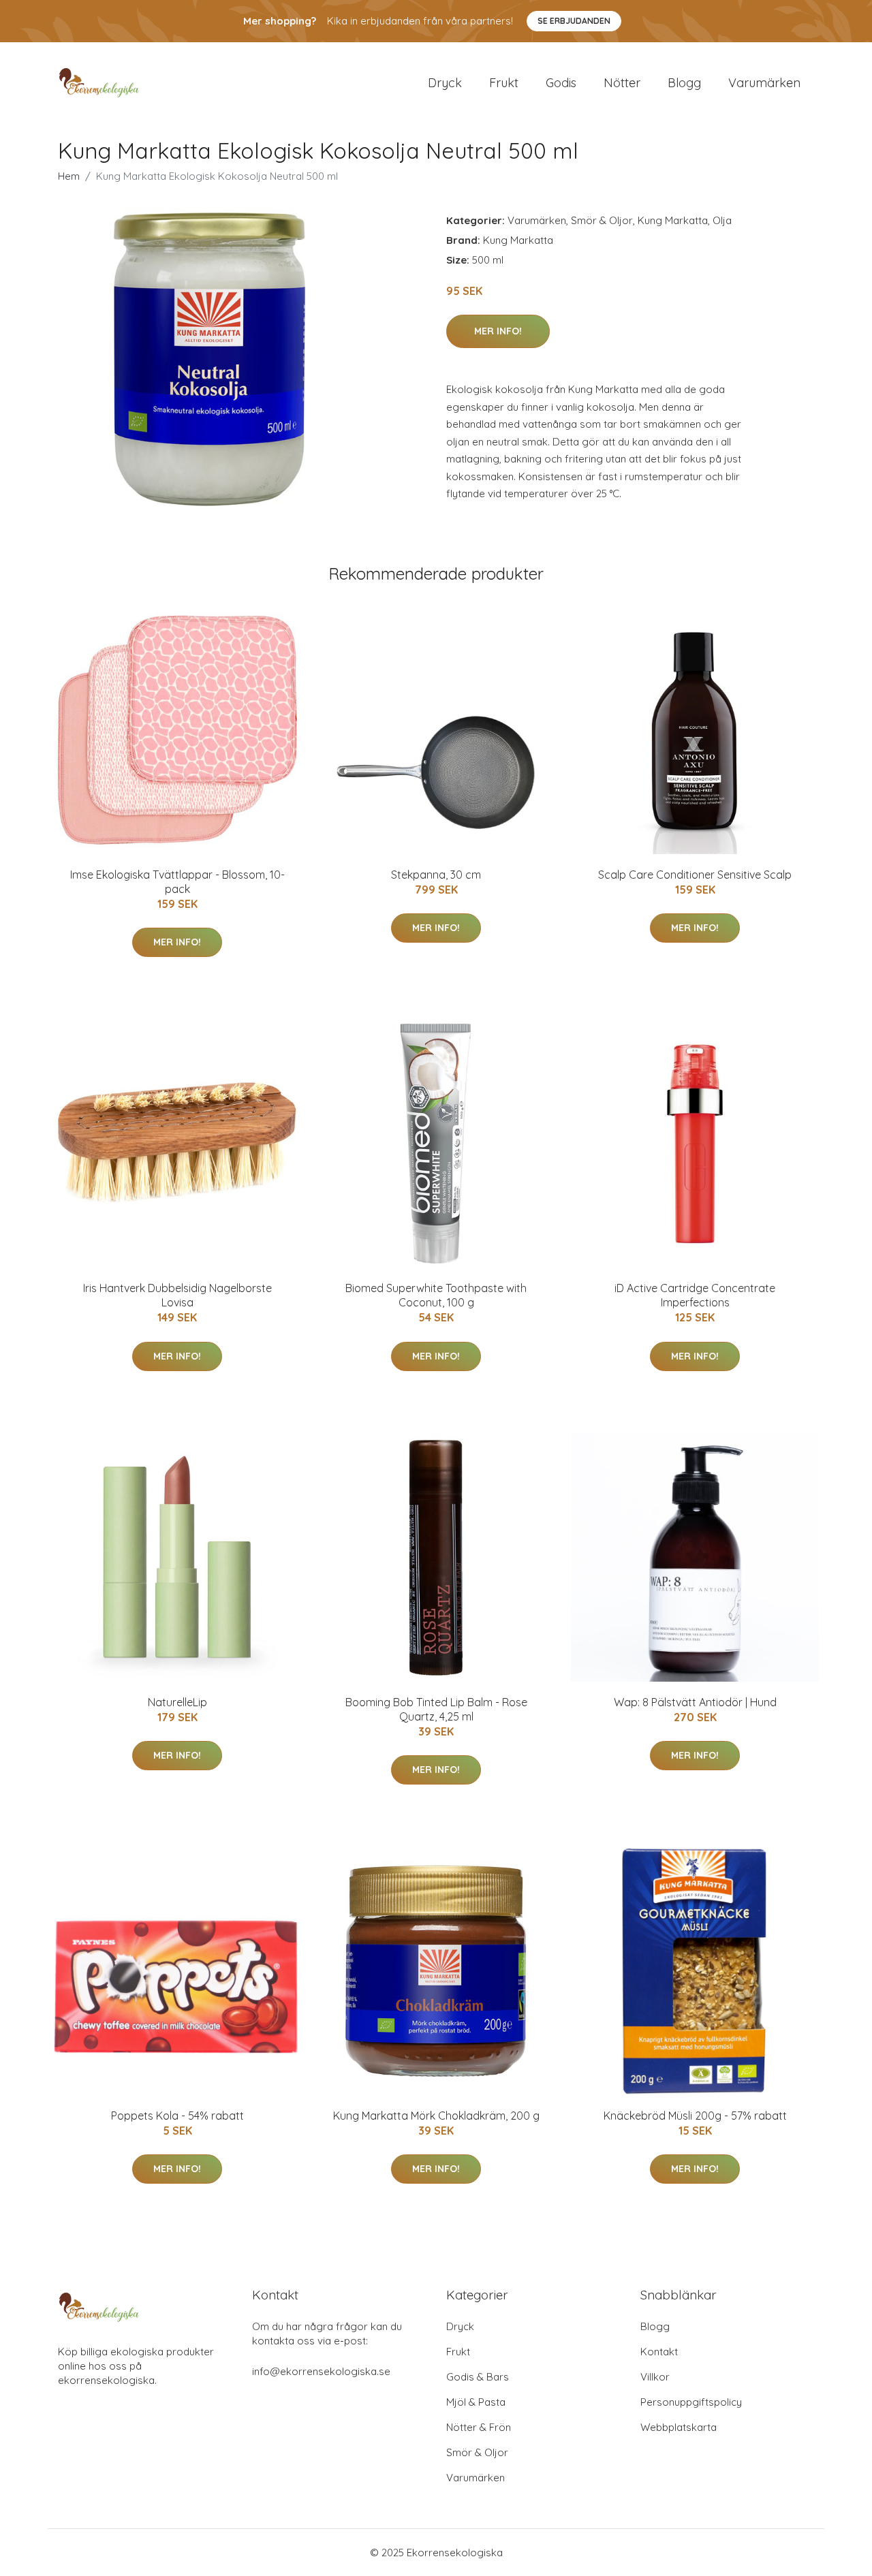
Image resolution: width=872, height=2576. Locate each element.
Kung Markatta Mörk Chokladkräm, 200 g (436, 2116)
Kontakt (659, 2352)
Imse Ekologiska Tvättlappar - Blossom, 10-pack (177, 882)
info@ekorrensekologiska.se (321, 2371)
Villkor (655, 2377)
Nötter (622, 83)
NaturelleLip (177, 1702)
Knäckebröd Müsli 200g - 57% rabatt (695, 2116)
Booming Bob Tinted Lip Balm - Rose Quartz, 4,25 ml (436, 1709)
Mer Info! (498, 331)
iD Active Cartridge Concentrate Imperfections (695, 1295)
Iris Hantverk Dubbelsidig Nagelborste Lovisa (177, 1295)
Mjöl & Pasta (476, 2402)
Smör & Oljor (602, 220)
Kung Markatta (673, 220)
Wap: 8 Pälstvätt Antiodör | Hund (695, 1702)
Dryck (445, 83)
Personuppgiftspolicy (691, 2402)
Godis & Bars (478, 2377)
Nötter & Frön (479, 2427)
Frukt (504, 83)
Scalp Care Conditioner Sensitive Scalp (695, 875)
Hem (69, 176)
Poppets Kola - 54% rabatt (177, 2116)
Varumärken (764, 83)
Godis (561, 83)
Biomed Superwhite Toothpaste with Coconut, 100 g (436, 1295)
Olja (722, 220)
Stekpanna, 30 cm (436, 875)
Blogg (684, 83)
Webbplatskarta (679, 2427)
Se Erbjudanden (574, 21)
